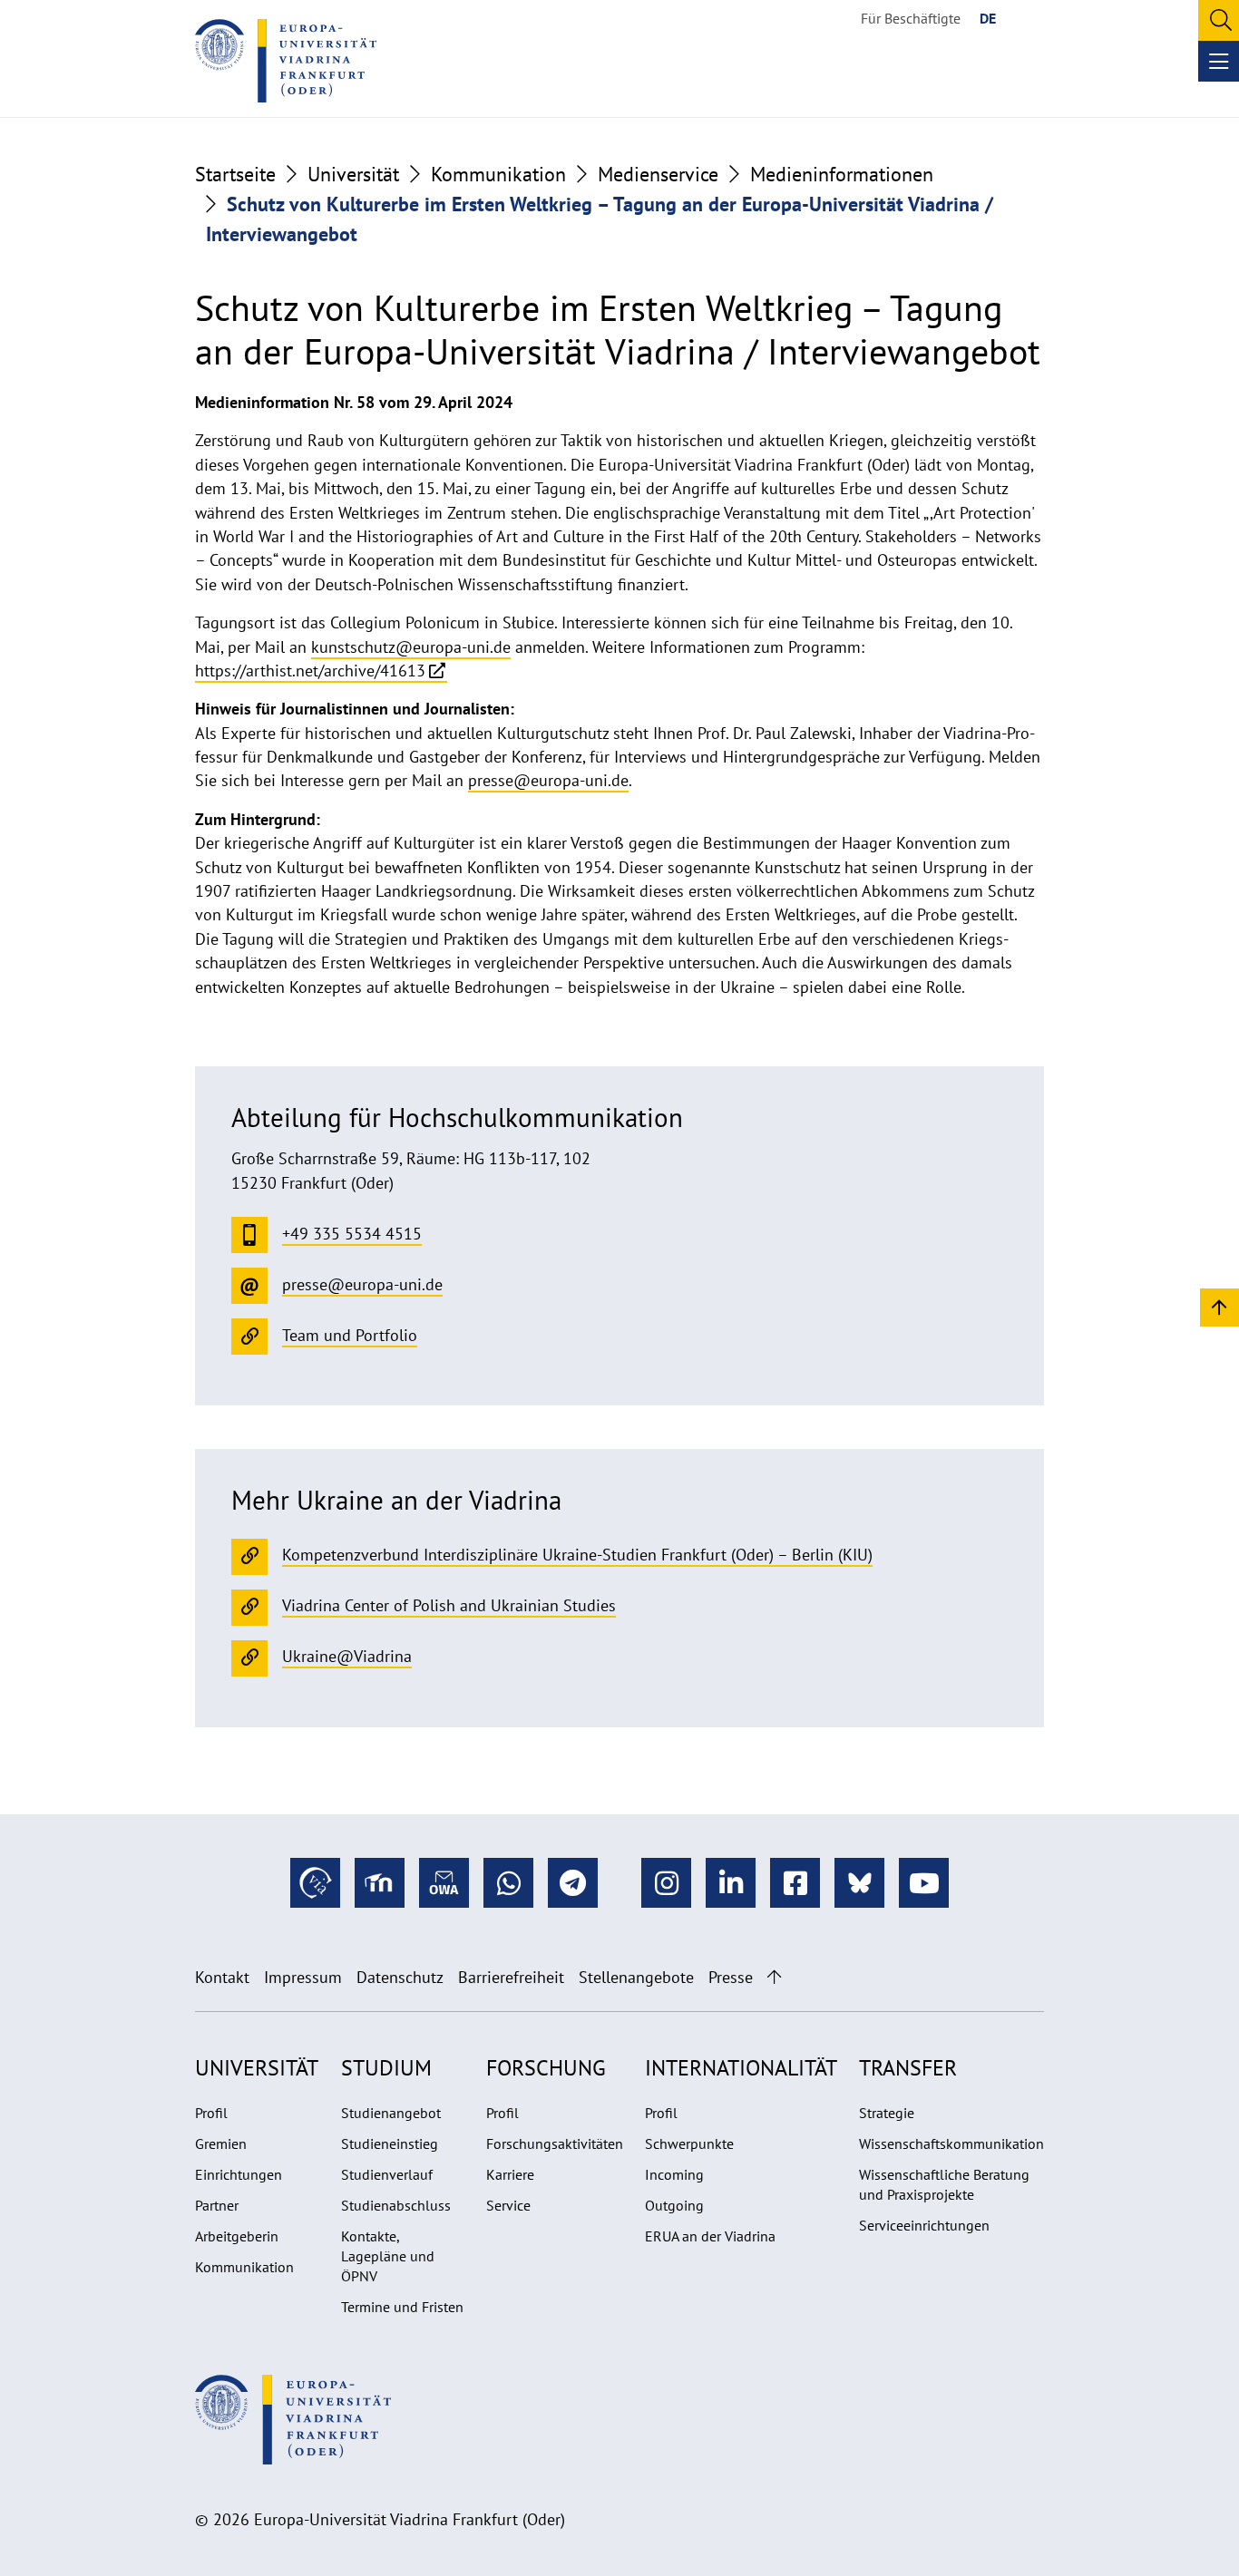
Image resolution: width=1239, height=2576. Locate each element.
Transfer (908, 2068)
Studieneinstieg (390, 2143)
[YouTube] (924, 1883)
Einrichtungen (239, 2174)
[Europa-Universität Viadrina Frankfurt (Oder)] (286, 61)
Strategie (887, 2113)
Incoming (674, 2174)
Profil (211, 2113)
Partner (217, 2205)
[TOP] (1219, 1306)
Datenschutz (400, 1977)
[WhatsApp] (508, 1883)
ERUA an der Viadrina (710, 2236)
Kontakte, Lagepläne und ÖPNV (388, 2256)
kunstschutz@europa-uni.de (411, 647)
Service (508, 2205)
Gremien (221, 2143)
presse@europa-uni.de (548, 780)
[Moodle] (380, 1883)
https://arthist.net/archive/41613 (310, 671)
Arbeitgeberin (237, 2236)
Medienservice (658, 174)
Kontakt (222, 1977)
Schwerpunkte (689, 2143)
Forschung (546, 2068)
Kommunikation (498, 174)
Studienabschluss (396, 2205)
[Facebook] (795, 1883)
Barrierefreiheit (511, 1977)
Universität (353, 174)
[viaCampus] (315, 1883)
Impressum (303, 1977)
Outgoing (674, 2205)
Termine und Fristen (402, 2307)
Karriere (510, 2174)
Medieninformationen (842, 174)
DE (988, 18)
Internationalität (741, 2068)
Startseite (235, 174)
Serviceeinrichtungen (924, 2225)
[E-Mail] (444, 1883)
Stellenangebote (636, 1977)
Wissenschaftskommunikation (951, 2143)
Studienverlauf (387, 2174)
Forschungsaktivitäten (555, 2143)
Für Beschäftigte (911, 18)
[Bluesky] (859, 1883)
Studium (386, 2068)
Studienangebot (391, 2113)
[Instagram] (666, 1883)
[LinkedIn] (731, 1883)
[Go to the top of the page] (774, 1977)
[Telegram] (573, 1883)
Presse (731, 1977)
